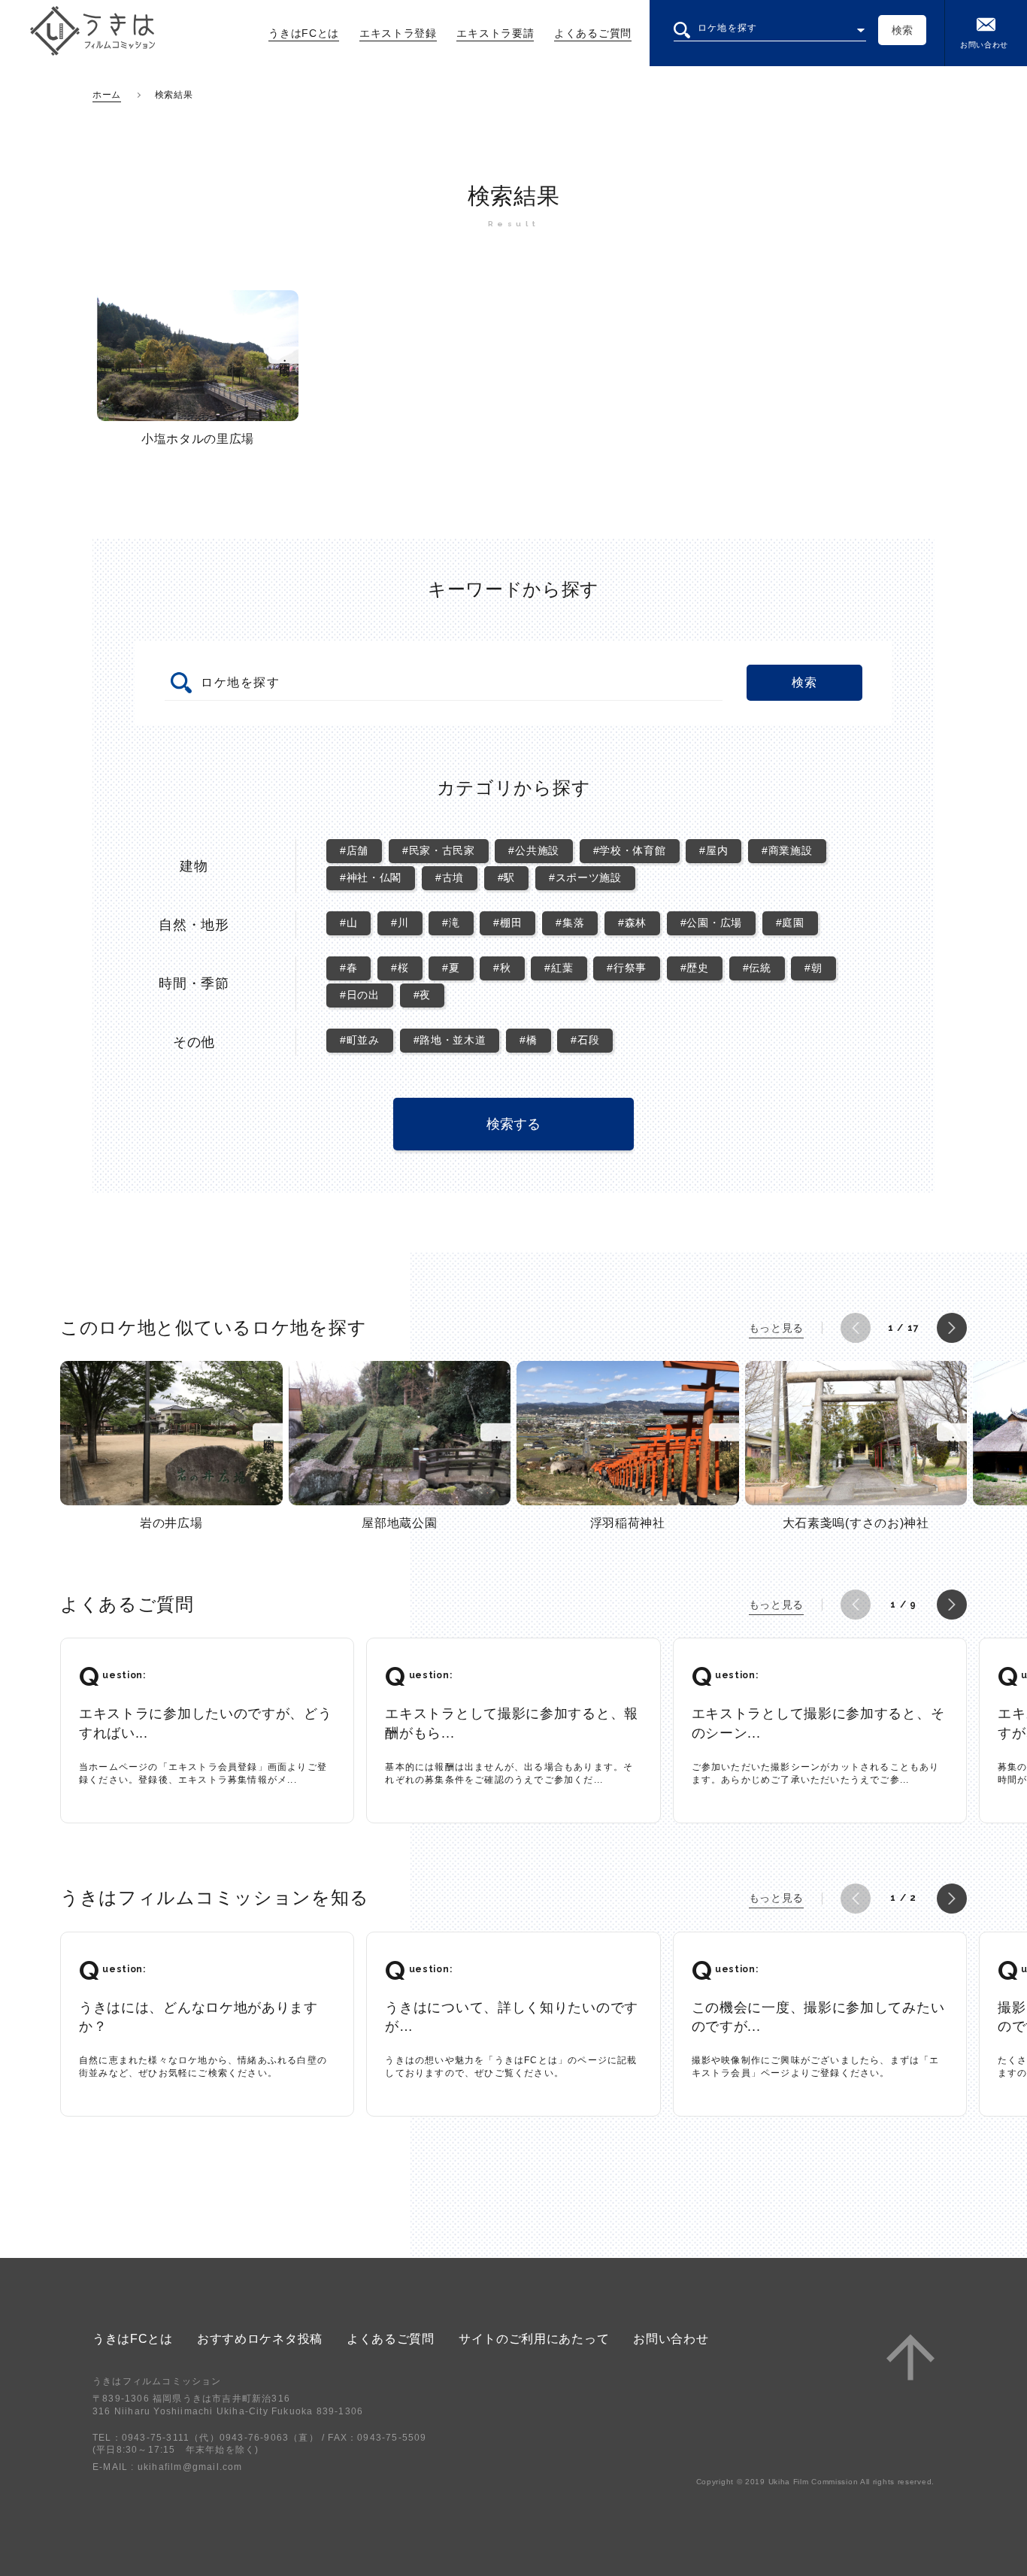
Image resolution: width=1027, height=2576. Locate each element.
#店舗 (354, 850)
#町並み (360, 1040)
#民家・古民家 (439, 850)
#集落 (570, 923)
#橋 (528, 1040)
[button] (856, 1328)
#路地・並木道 (450, 1040)
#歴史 (695, 968)
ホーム (107, 95)
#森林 (632, 923)
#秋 (502, 968)
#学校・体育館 (630, 850)
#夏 (451, 968)
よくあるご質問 (593, 33)
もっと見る (777, 1328)
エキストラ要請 (495, 33)
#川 (400, 923)
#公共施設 (534, 850)
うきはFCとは (304, 33)
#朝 (813, 968)
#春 (348, 968)
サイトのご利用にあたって (534, 2339)
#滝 (451, 923)
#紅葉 (559, 968)
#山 (348, 923)
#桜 (400, 968)
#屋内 (713, 850)
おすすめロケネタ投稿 (260, 2339)
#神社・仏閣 (371, 877)
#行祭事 (627, 968)
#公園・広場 (711, 923)
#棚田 (507, 923)
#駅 (506, 877)
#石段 (585, 1040)
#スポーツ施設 (585, 877)
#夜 (422, 995)
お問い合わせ (984, 45)
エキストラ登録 (398, 33)
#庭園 (790, 923)
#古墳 (450, 877)
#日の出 (360, 995)
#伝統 (757, 968)
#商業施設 (787, 850)
